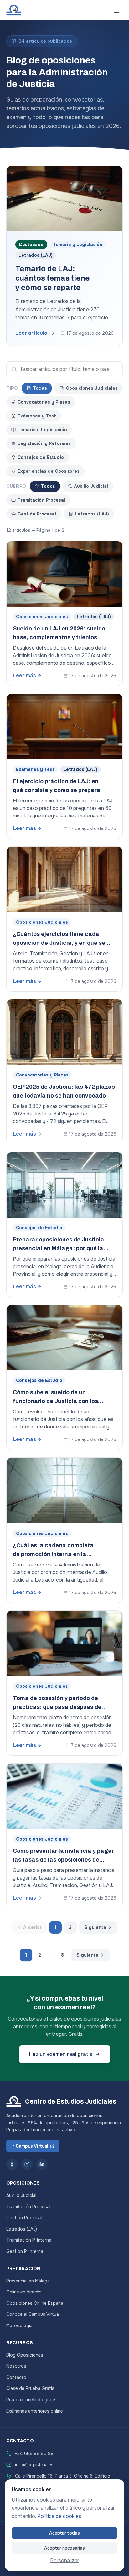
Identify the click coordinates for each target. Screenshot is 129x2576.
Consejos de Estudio (41, 457)
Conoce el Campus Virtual (33, 2314)
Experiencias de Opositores (49, 471)
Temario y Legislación (42, 430)
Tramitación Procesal (41, 500)
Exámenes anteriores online (35, 2411)
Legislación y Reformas (44, 443)
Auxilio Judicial (91, 486)
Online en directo (24, 2292)
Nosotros (16, 2366)
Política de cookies (59, 2516)
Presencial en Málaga (28, 2281)
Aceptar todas (64, 2533)
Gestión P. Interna (25, 2251)
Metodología (19, 2326)
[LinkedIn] (42, 2164)
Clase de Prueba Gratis (30, 2388)
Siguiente (95, 1927)
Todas (40, 388)
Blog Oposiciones (25, 2355)
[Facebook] (12, 2164)
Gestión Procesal (37, 514)
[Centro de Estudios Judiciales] (14, 10)
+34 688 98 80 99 (34, 2453)
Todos (48, 486)
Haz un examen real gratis (61, 2054)
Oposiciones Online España (35, 2303)
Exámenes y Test (37, 416)
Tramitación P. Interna (29, 2240)
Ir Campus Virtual (30, 2146)
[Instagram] (27, 2164)
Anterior (32, 1927)
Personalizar (65, 2560)
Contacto (16, 2377)
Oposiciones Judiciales (92, 388)
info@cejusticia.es (34, 2465)
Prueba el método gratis (31, 2400)
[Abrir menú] (116, 10)
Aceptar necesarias (64, 2548)
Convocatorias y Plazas (44, 402)
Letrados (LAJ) (92, 514)
